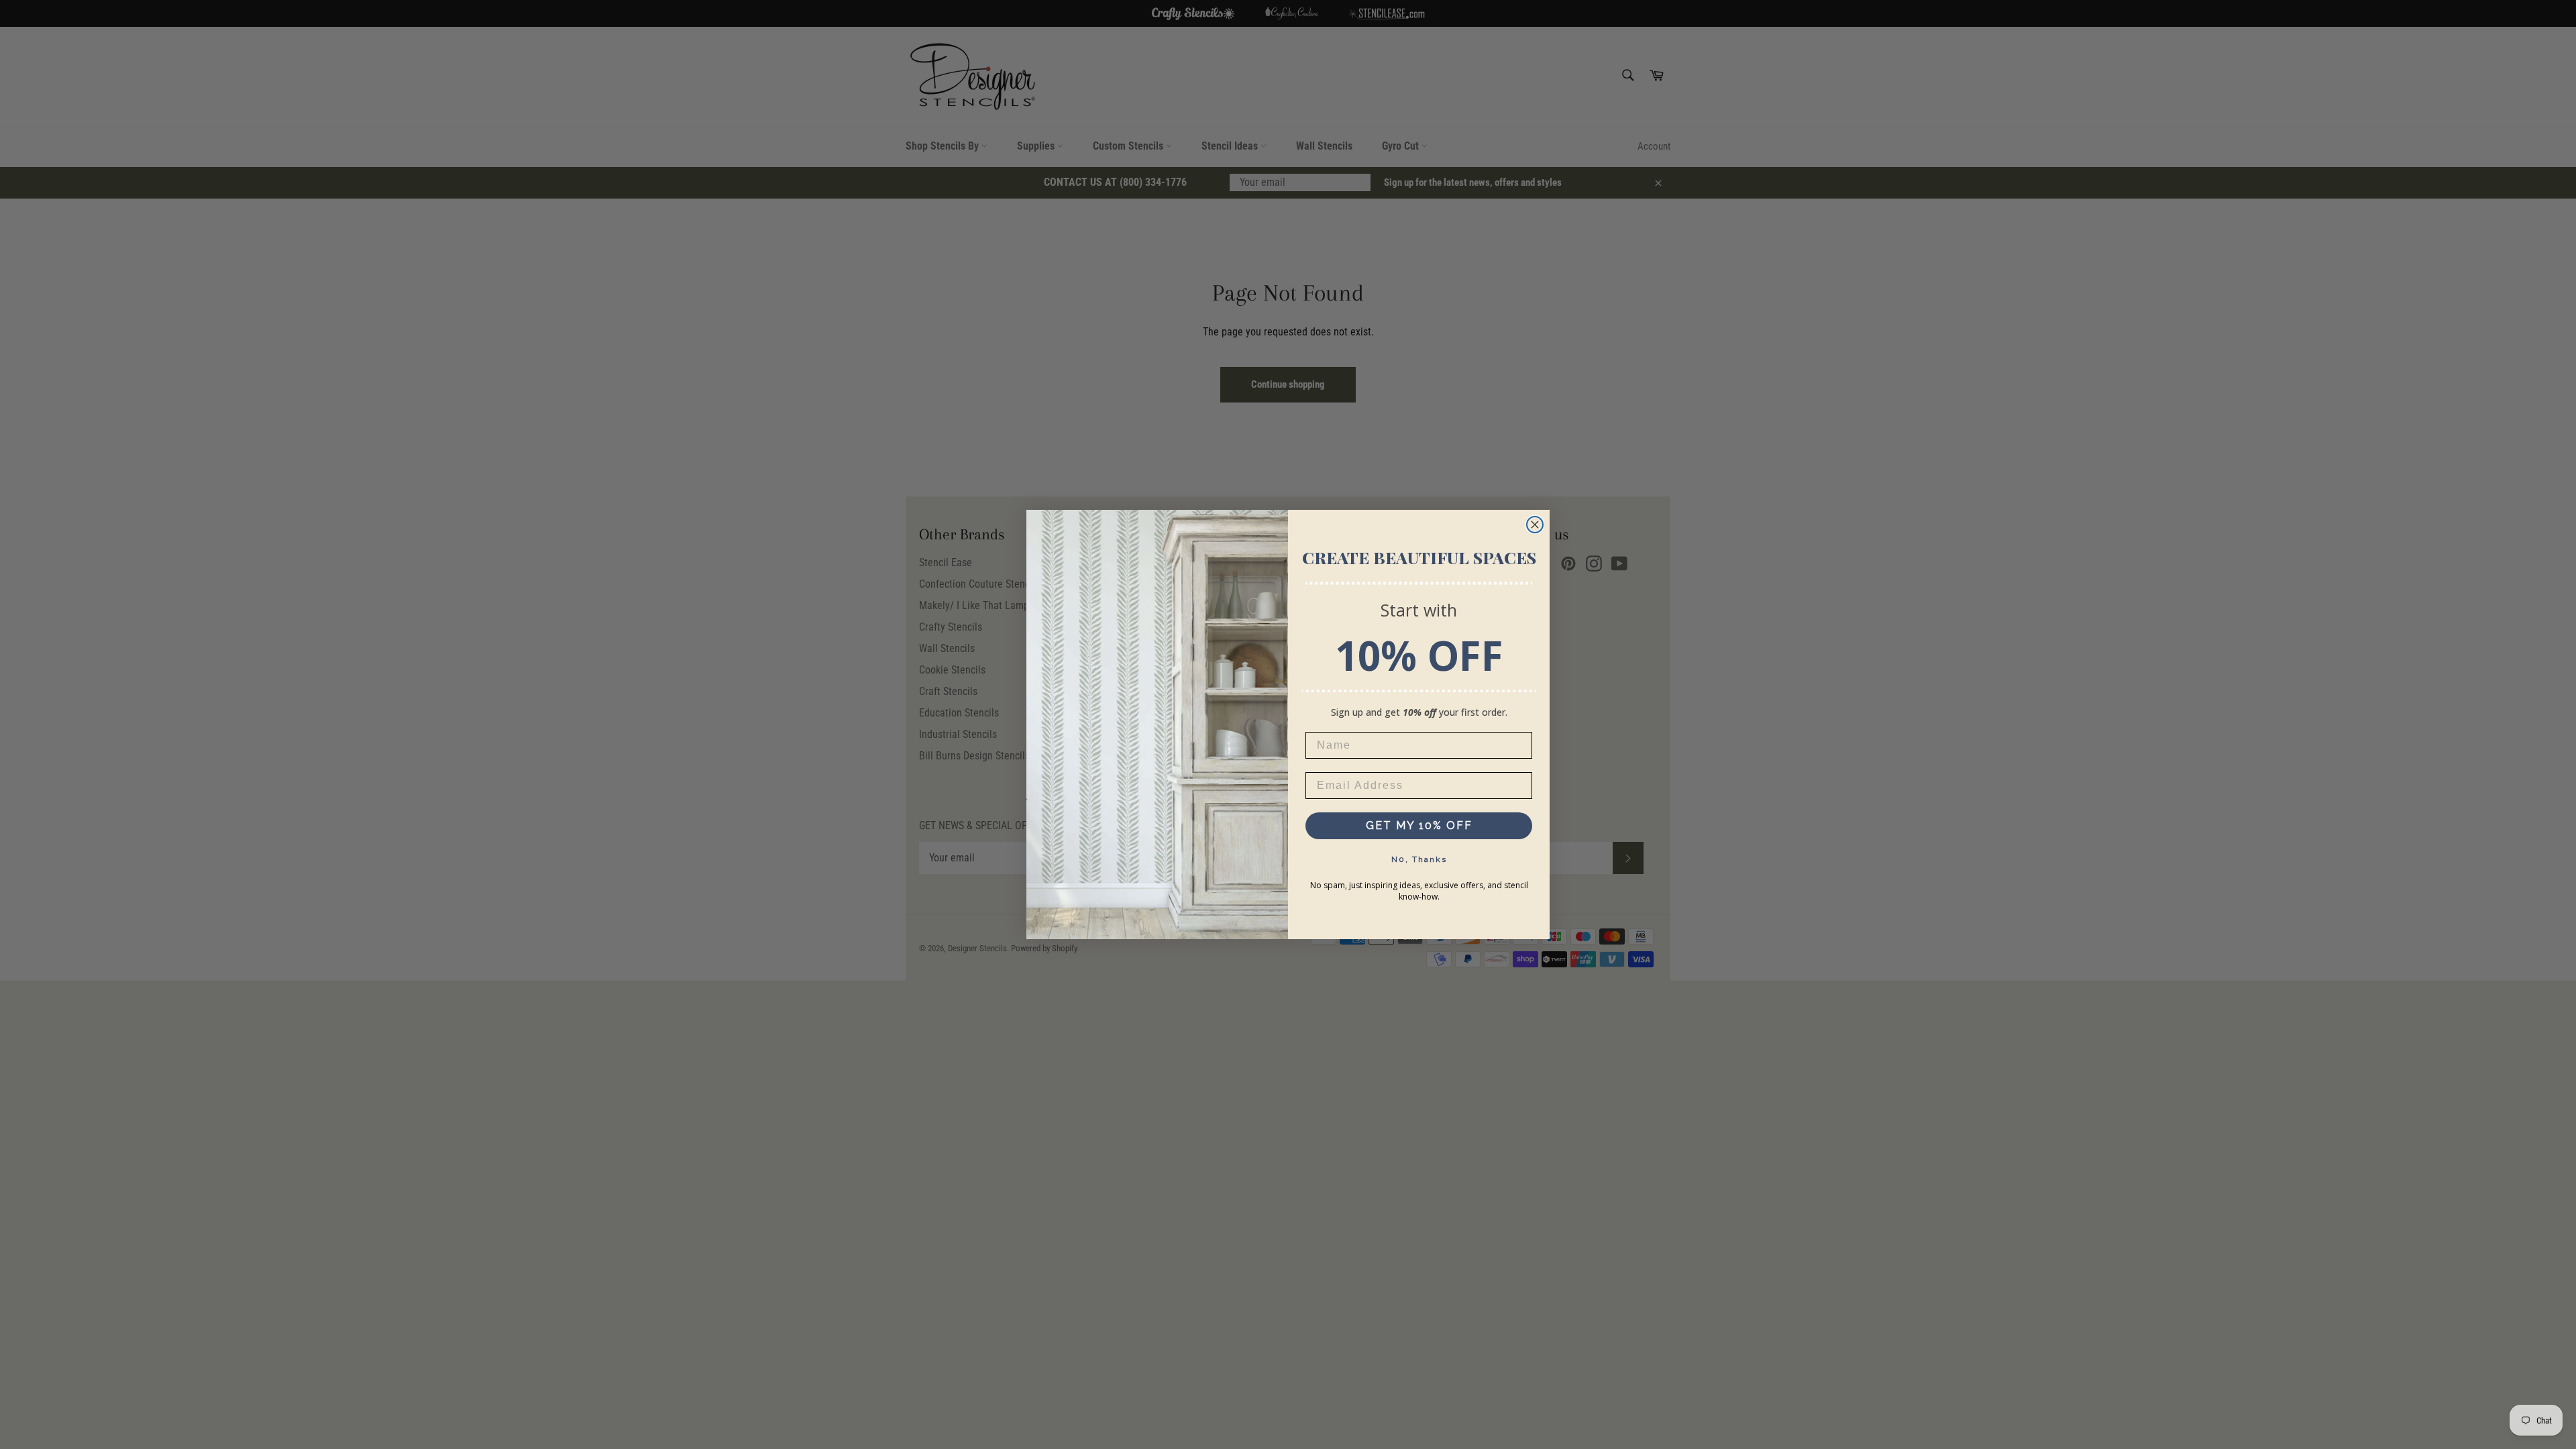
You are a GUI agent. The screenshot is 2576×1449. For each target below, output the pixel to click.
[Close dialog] (1535, 525)
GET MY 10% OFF (1419, 825)
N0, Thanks (1419, 859)
